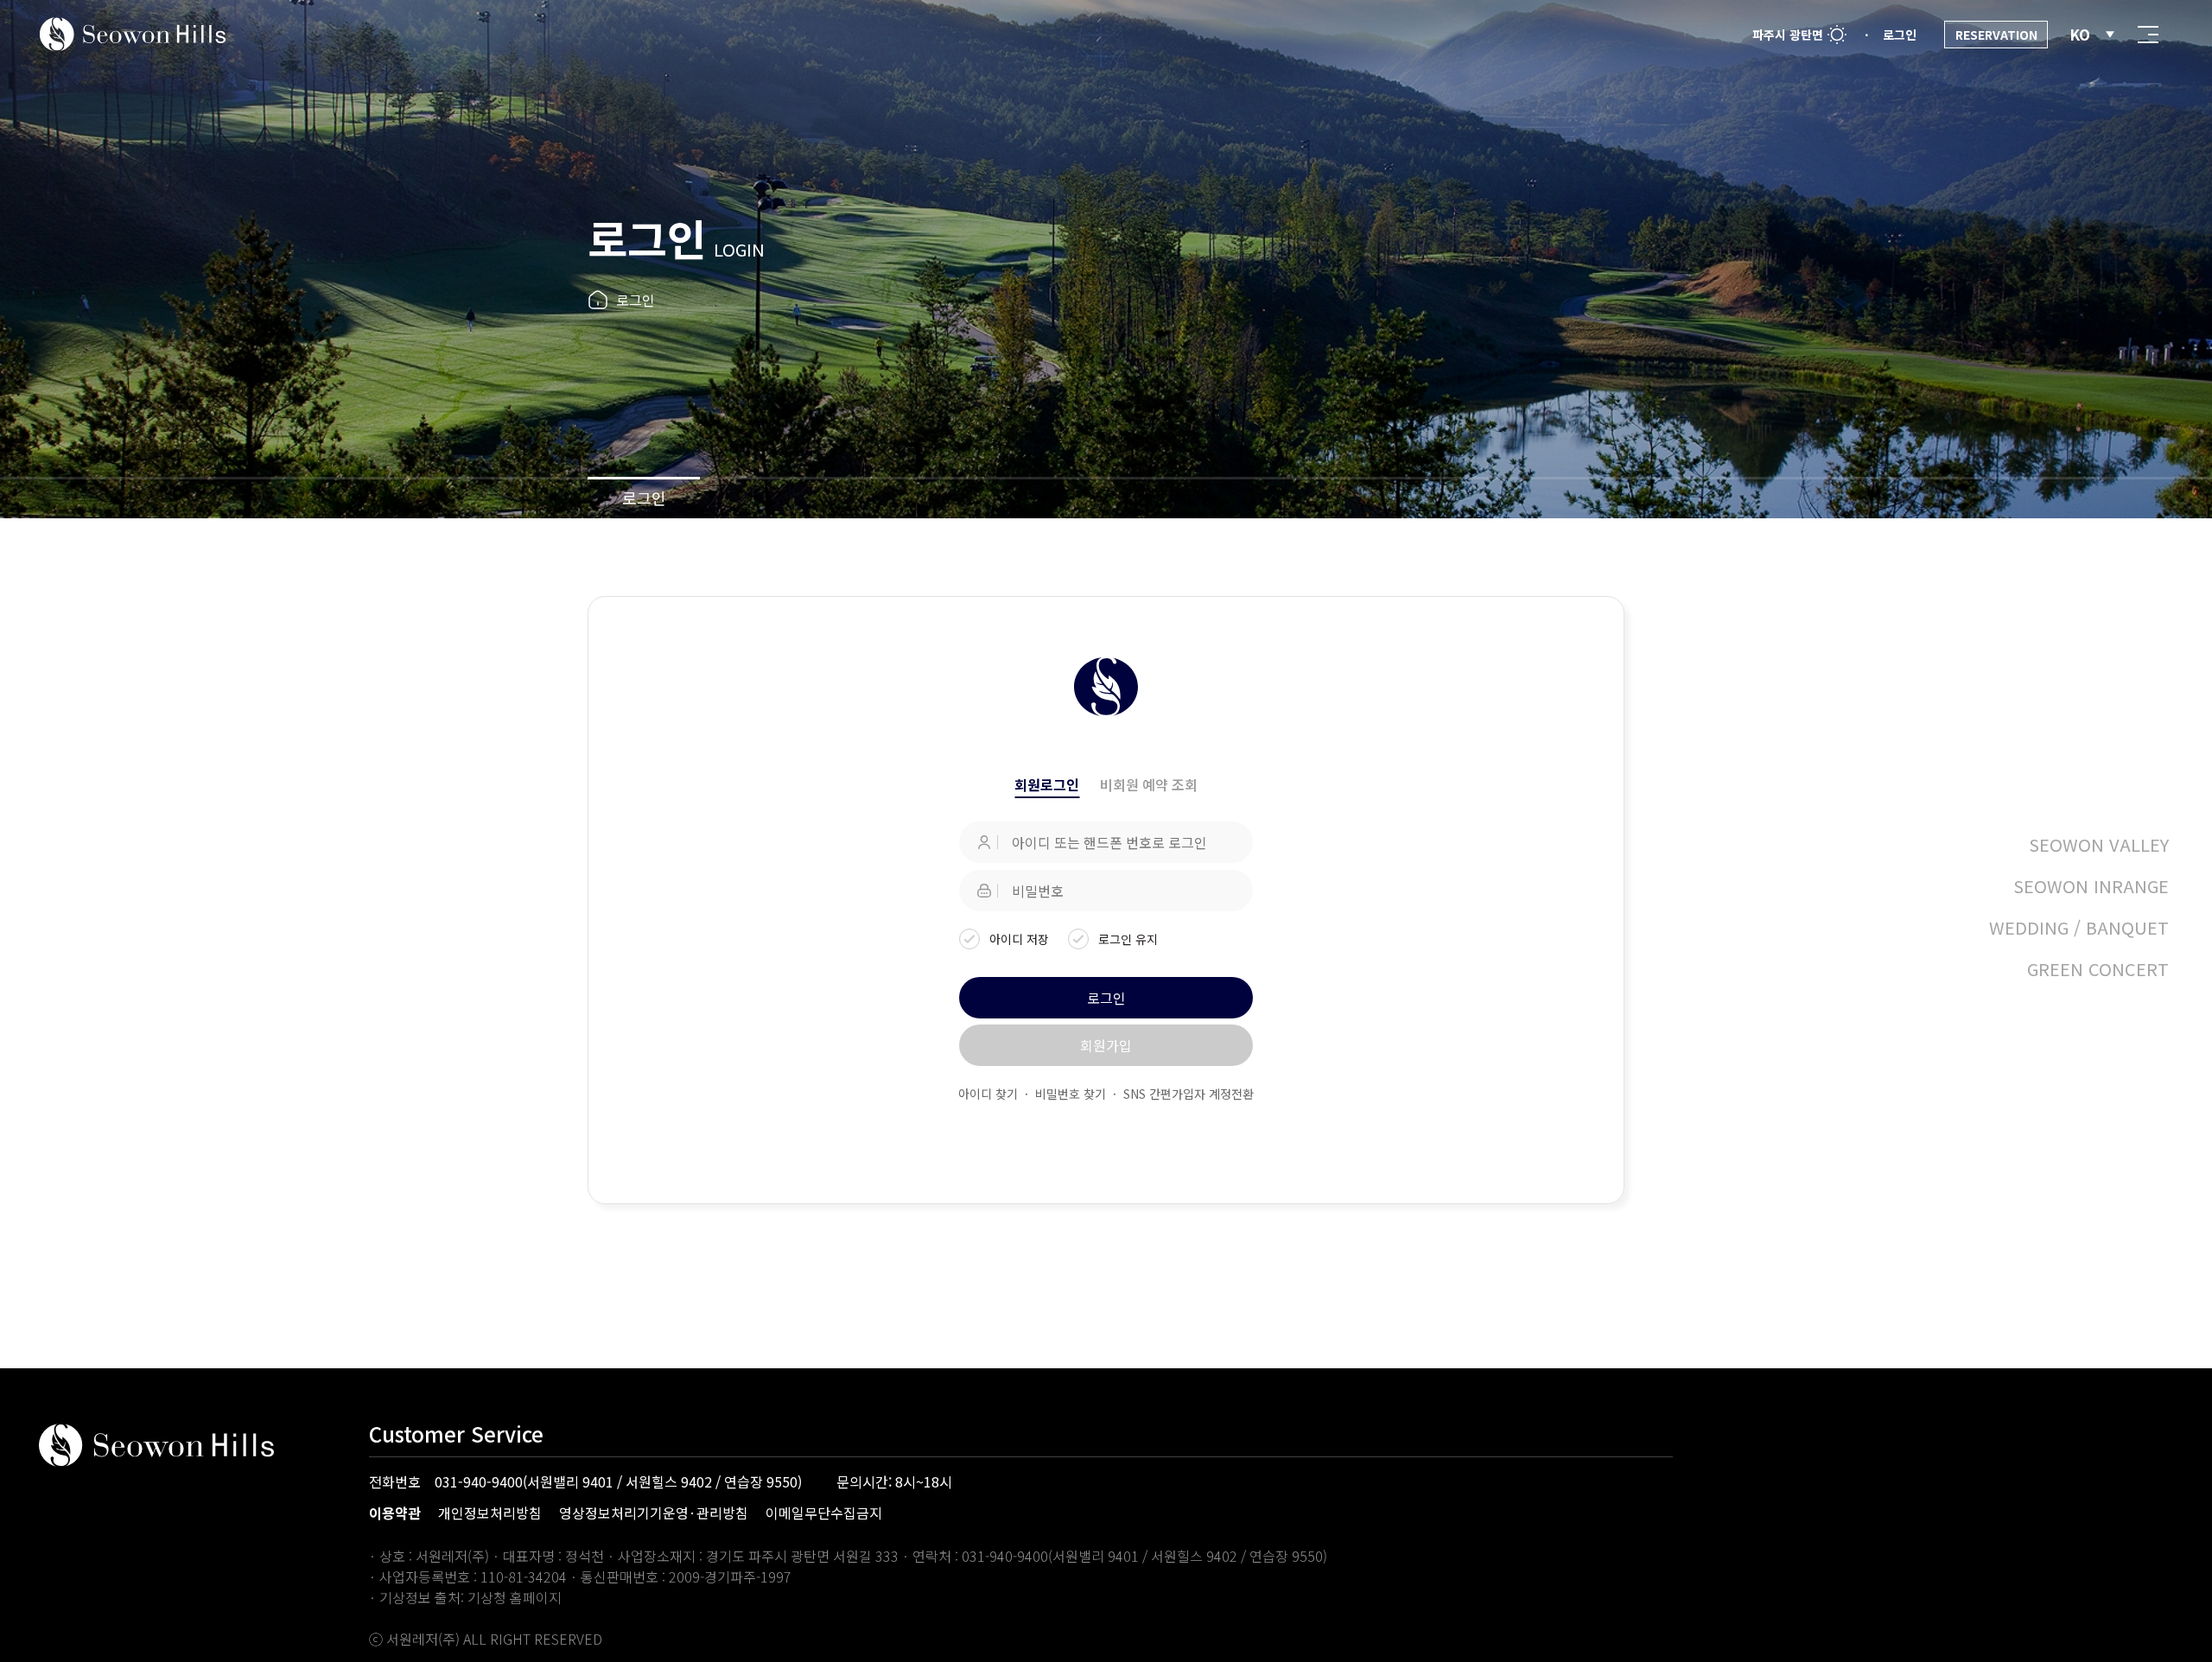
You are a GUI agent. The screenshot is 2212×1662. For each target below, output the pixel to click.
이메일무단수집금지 (824, 1513)
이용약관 (395, 1513)
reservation (1996, 35)
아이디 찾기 (988, 1094)
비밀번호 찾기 (1071, 1094)
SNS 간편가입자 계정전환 (1189, 1094)
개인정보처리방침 (490, 1513)
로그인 (644, 498)
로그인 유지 (1128, 939)
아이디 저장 (1019, 939)
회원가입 (1106, 1045)
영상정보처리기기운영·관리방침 (654, 1513)
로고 (133, 35)
